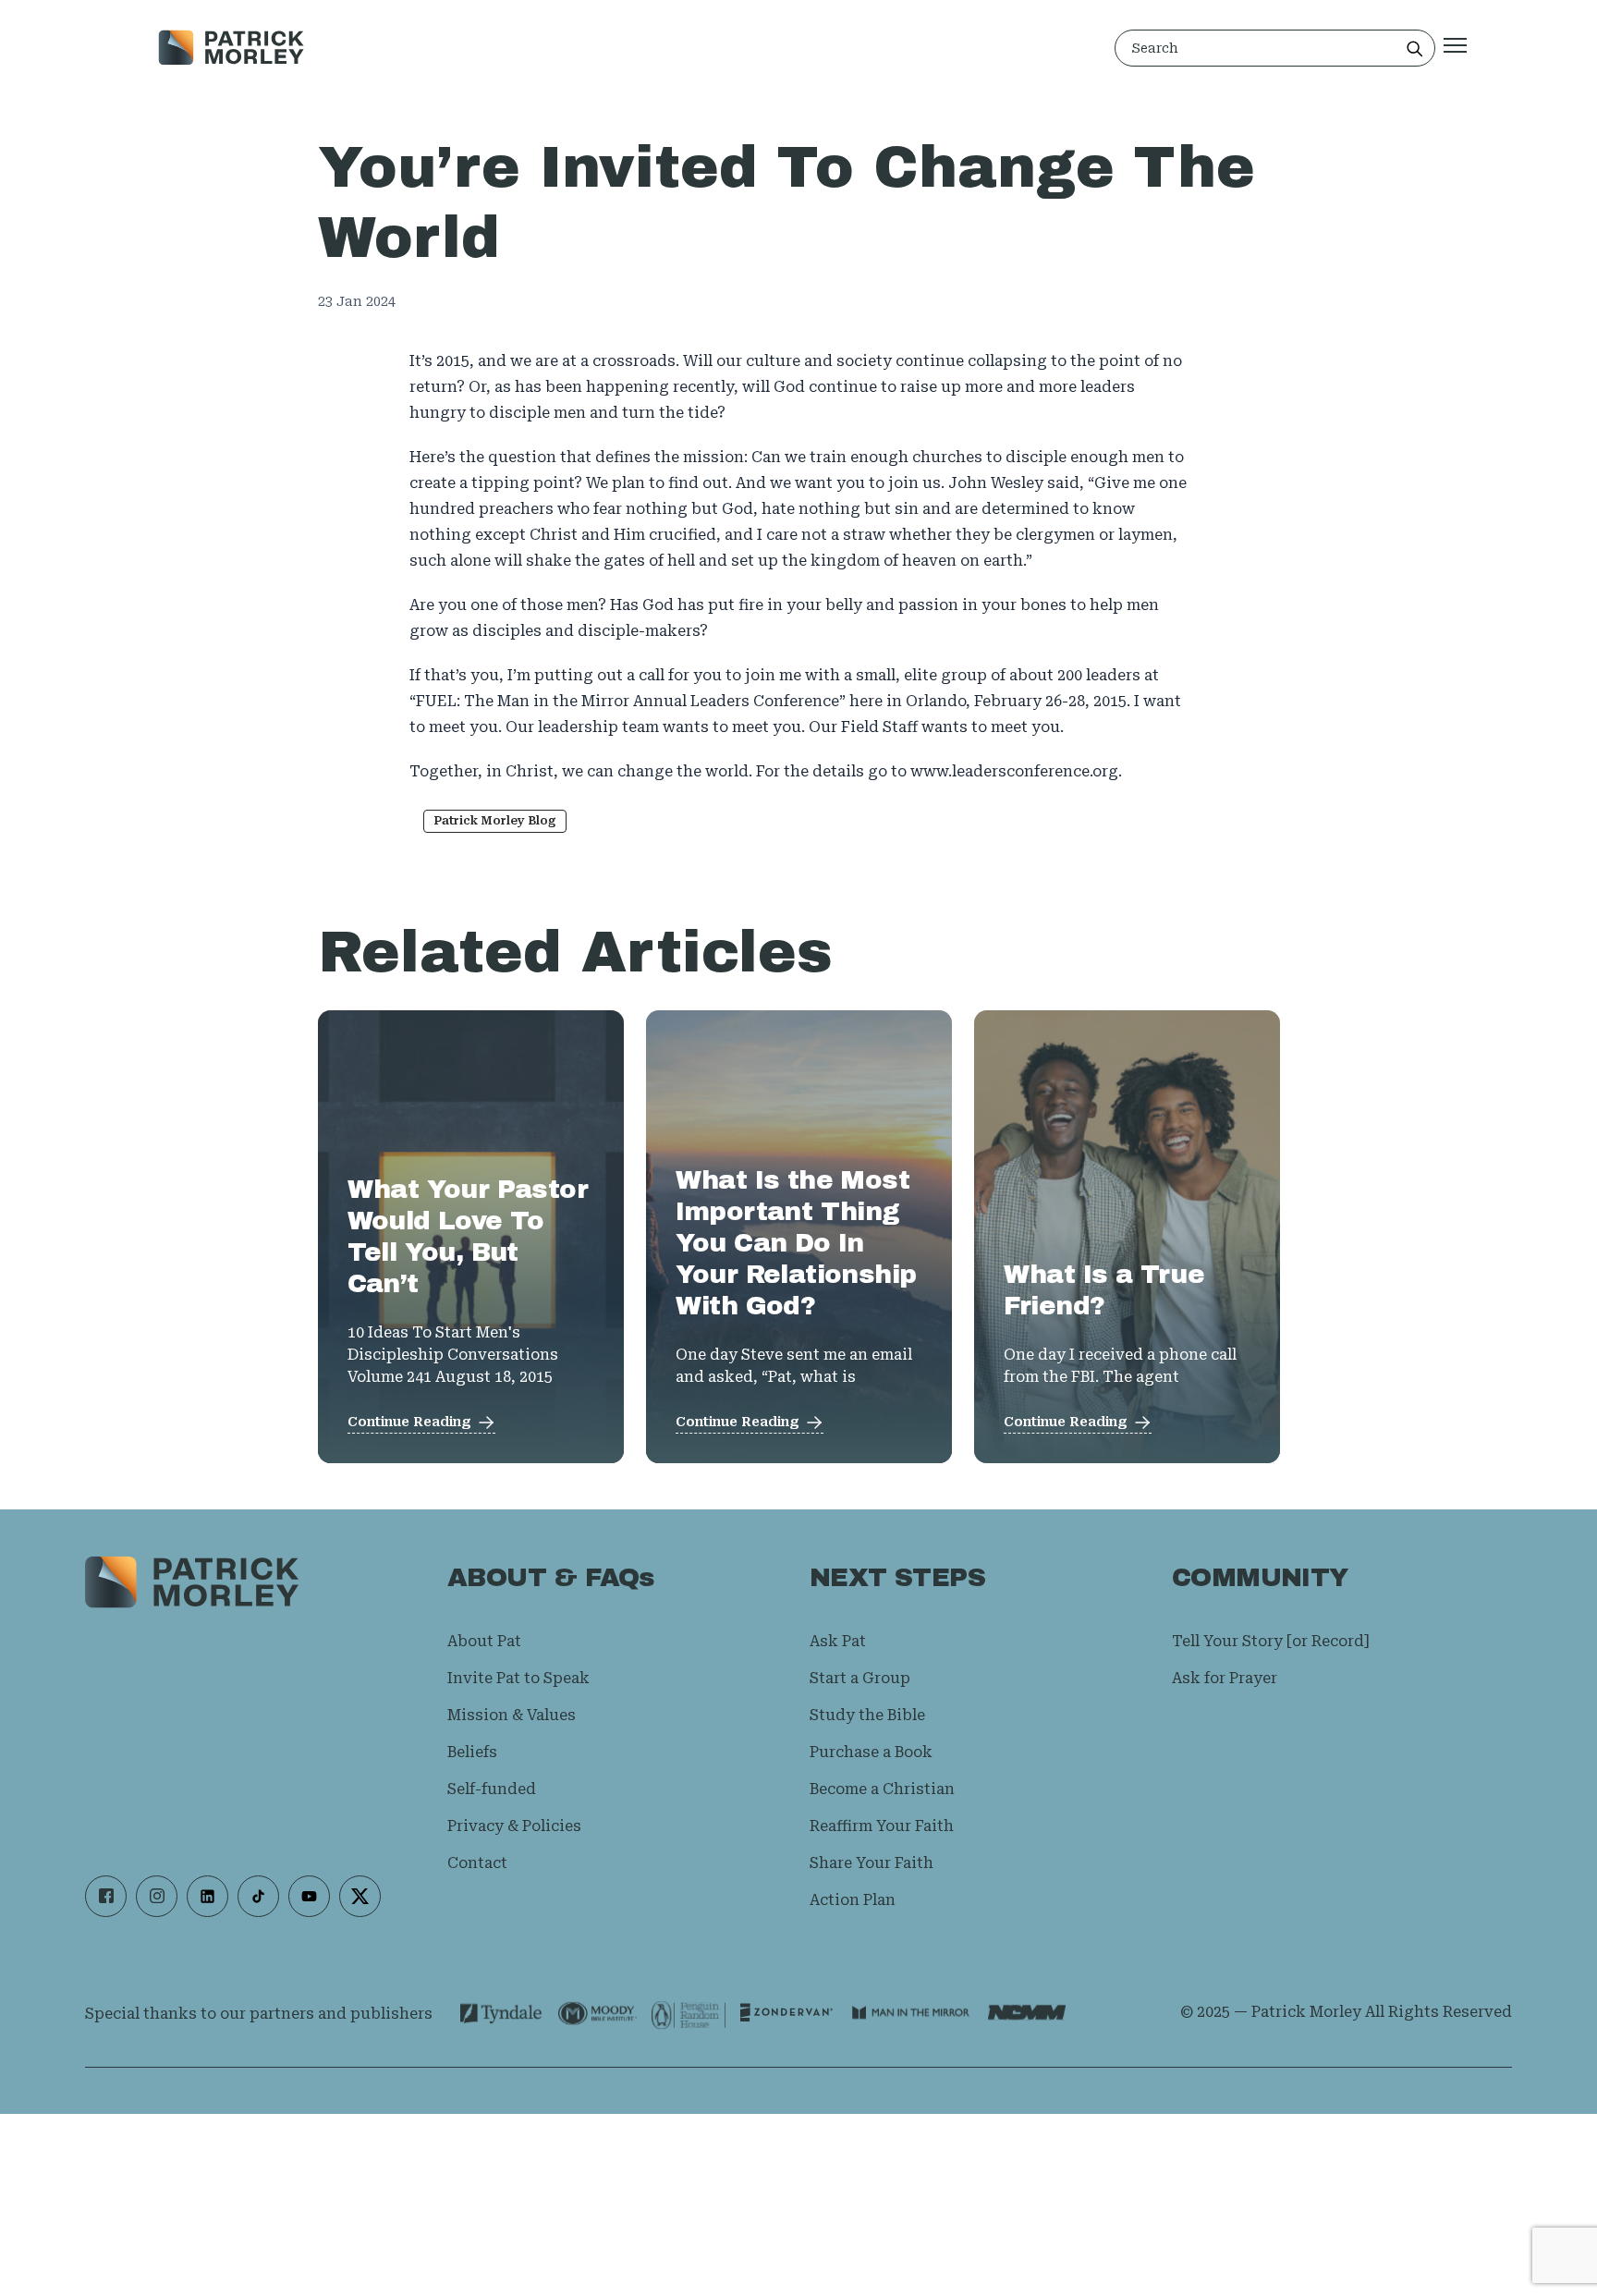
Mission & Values (512, 1715)
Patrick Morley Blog (495, 821)
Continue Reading (409, 1422)
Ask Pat (838, 1641)
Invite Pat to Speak (518, 1678)
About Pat (484, 1641)
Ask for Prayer (1225, 1678)
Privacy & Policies (514, 1826)
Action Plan (853, 1900)
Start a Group (860, 1678)
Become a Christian (882, 1789)
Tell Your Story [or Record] (1270, 1641)
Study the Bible (867, 1715)
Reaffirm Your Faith (882, 1826)
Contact (477, 1863)
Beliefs (472, 1752)
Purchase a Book (871, 1752)
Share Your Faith (872, 1863)
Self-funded (492, 1789)
